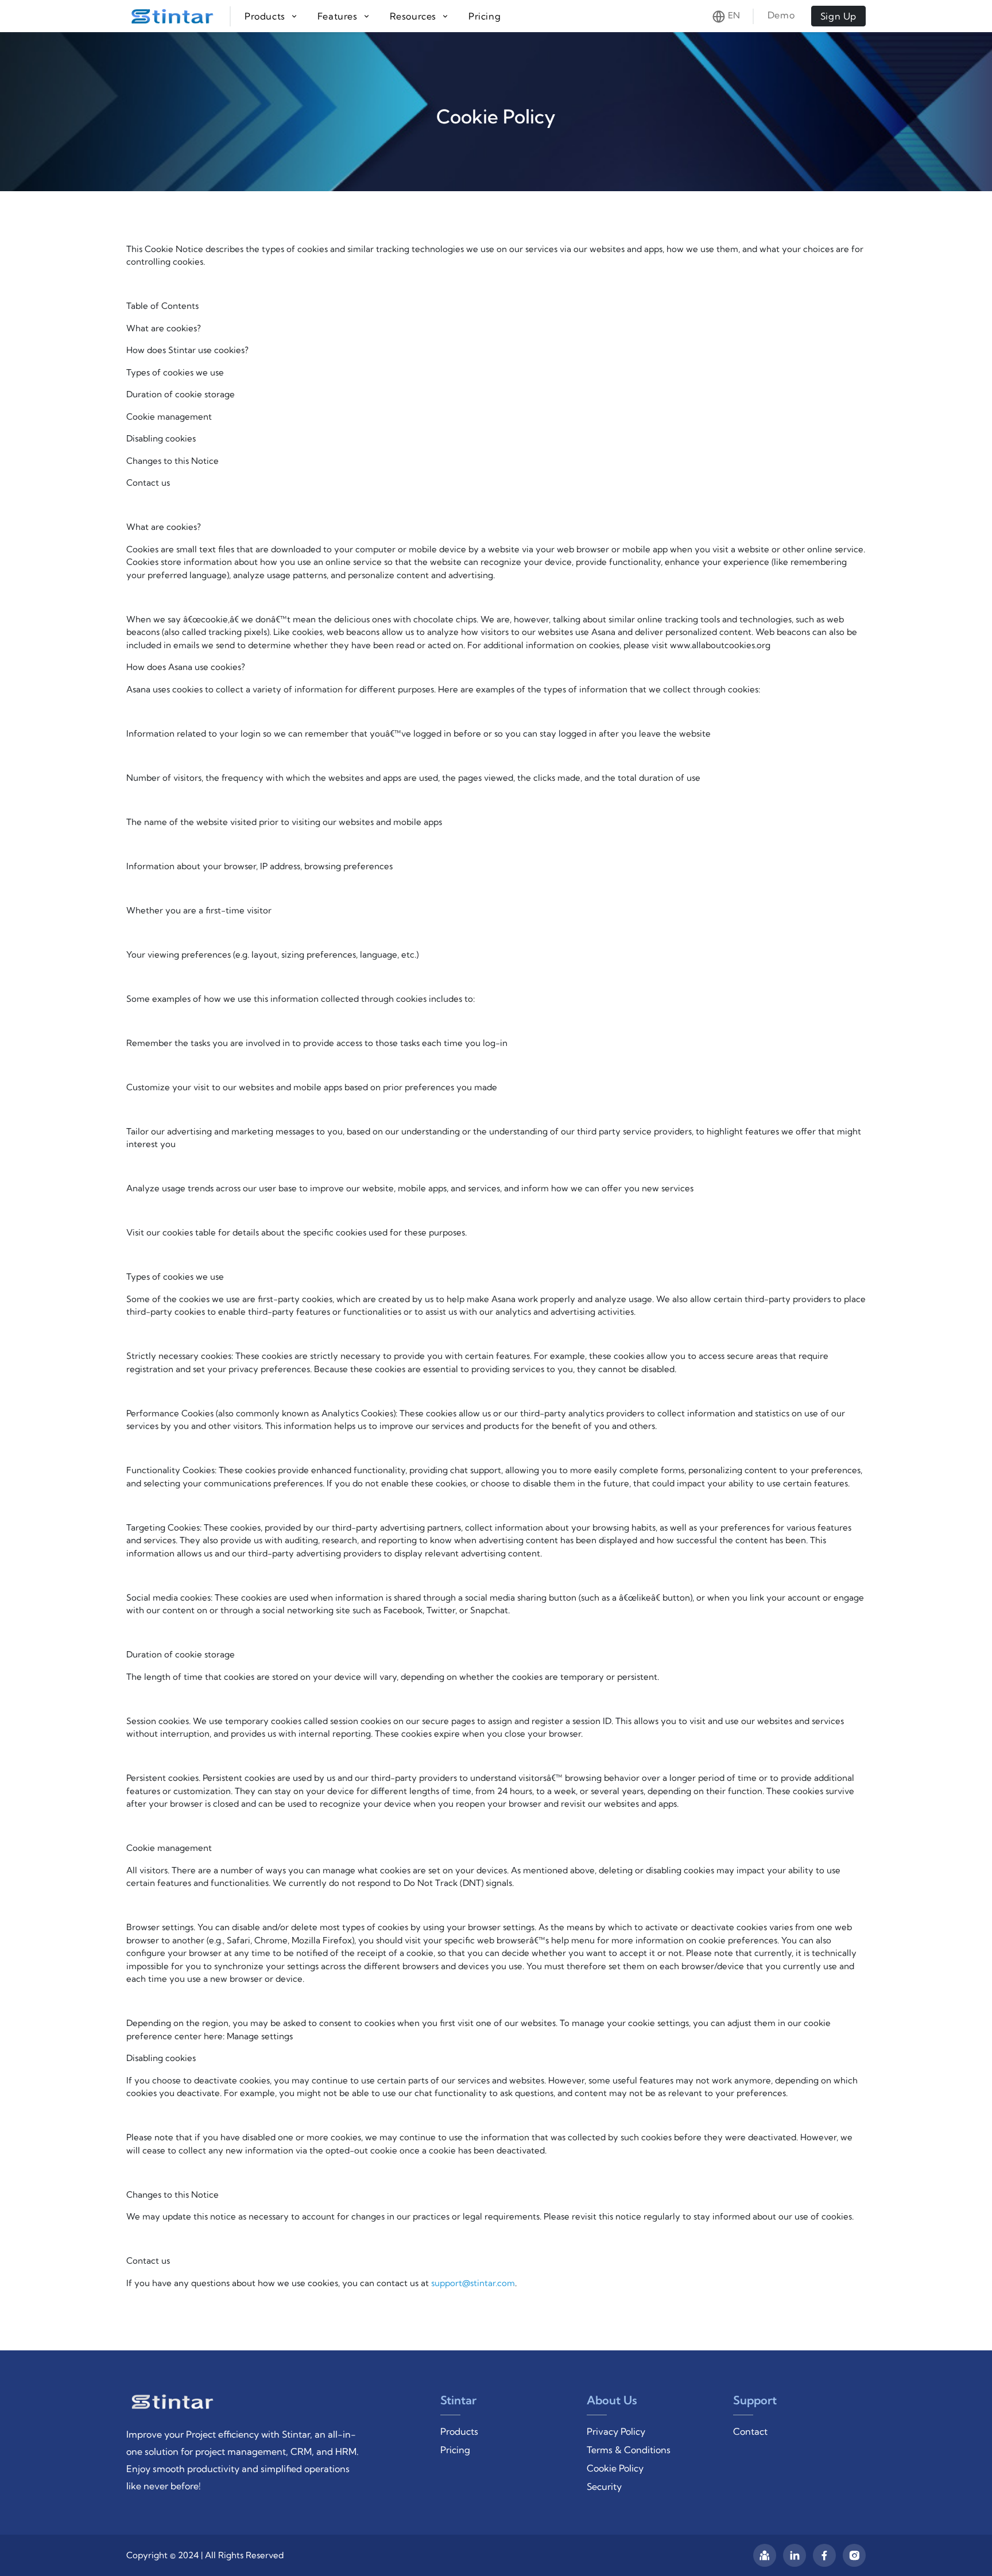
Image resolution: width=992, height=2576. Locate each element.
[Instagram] (854, 2555)
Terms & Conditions (629, 2450)
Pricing (485, 16)
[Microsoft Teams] (765, 2555)
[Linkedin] (795, 2555)
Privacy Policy (616, 2431)
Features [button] (339, 16)
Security (604, 2486)
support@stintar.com (473, 2283)
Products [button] (266, 16)
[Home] (179, 16)
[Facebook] (824, 2555)
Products (459, 2431)
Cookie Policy (615, 2468)
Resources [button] (414, 16)
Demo (782, 15)
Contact (750, 2431)
